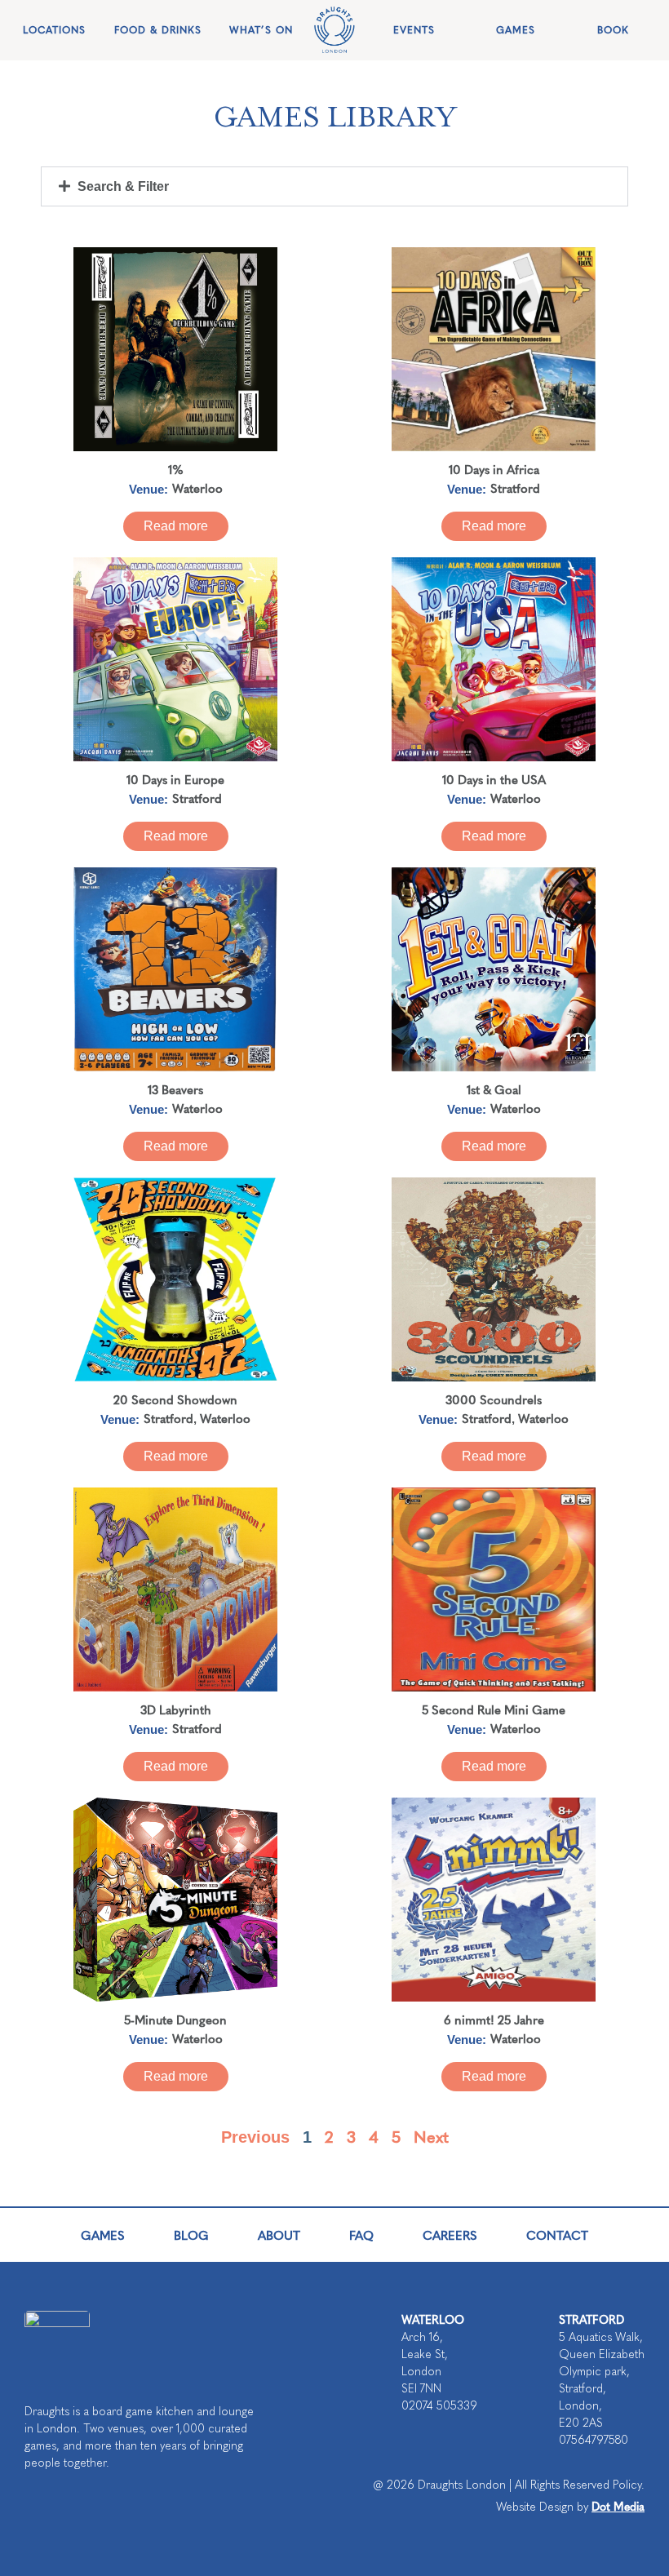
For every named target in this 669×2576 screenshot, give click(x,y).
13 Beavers (175, 1089)
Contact (557, 2235)
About (279, 2235)
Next (431, 2136)
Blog (191, 2235)
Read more (176, 526)
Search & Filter (123, 186)
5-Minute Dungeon (175, 2019)
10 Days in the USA (494, 779)
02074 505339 (439, 2406)
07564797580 (594, 2440)
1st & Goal (494, 1089)
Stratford (515, 488)
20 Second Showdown (175, 1399)
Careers (450, 2235)
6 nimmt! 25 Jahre (494, 2019)
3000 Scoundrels (494, 1399)
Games (103, 2235)
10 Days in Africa (494, 469)
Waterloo (197, 488)
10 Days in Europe (175, 779)
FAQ (361, 2235)
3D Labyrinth (176, 1709)
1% (176, 469)
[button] (334, 186)
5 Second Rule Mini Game (494, 1709)
